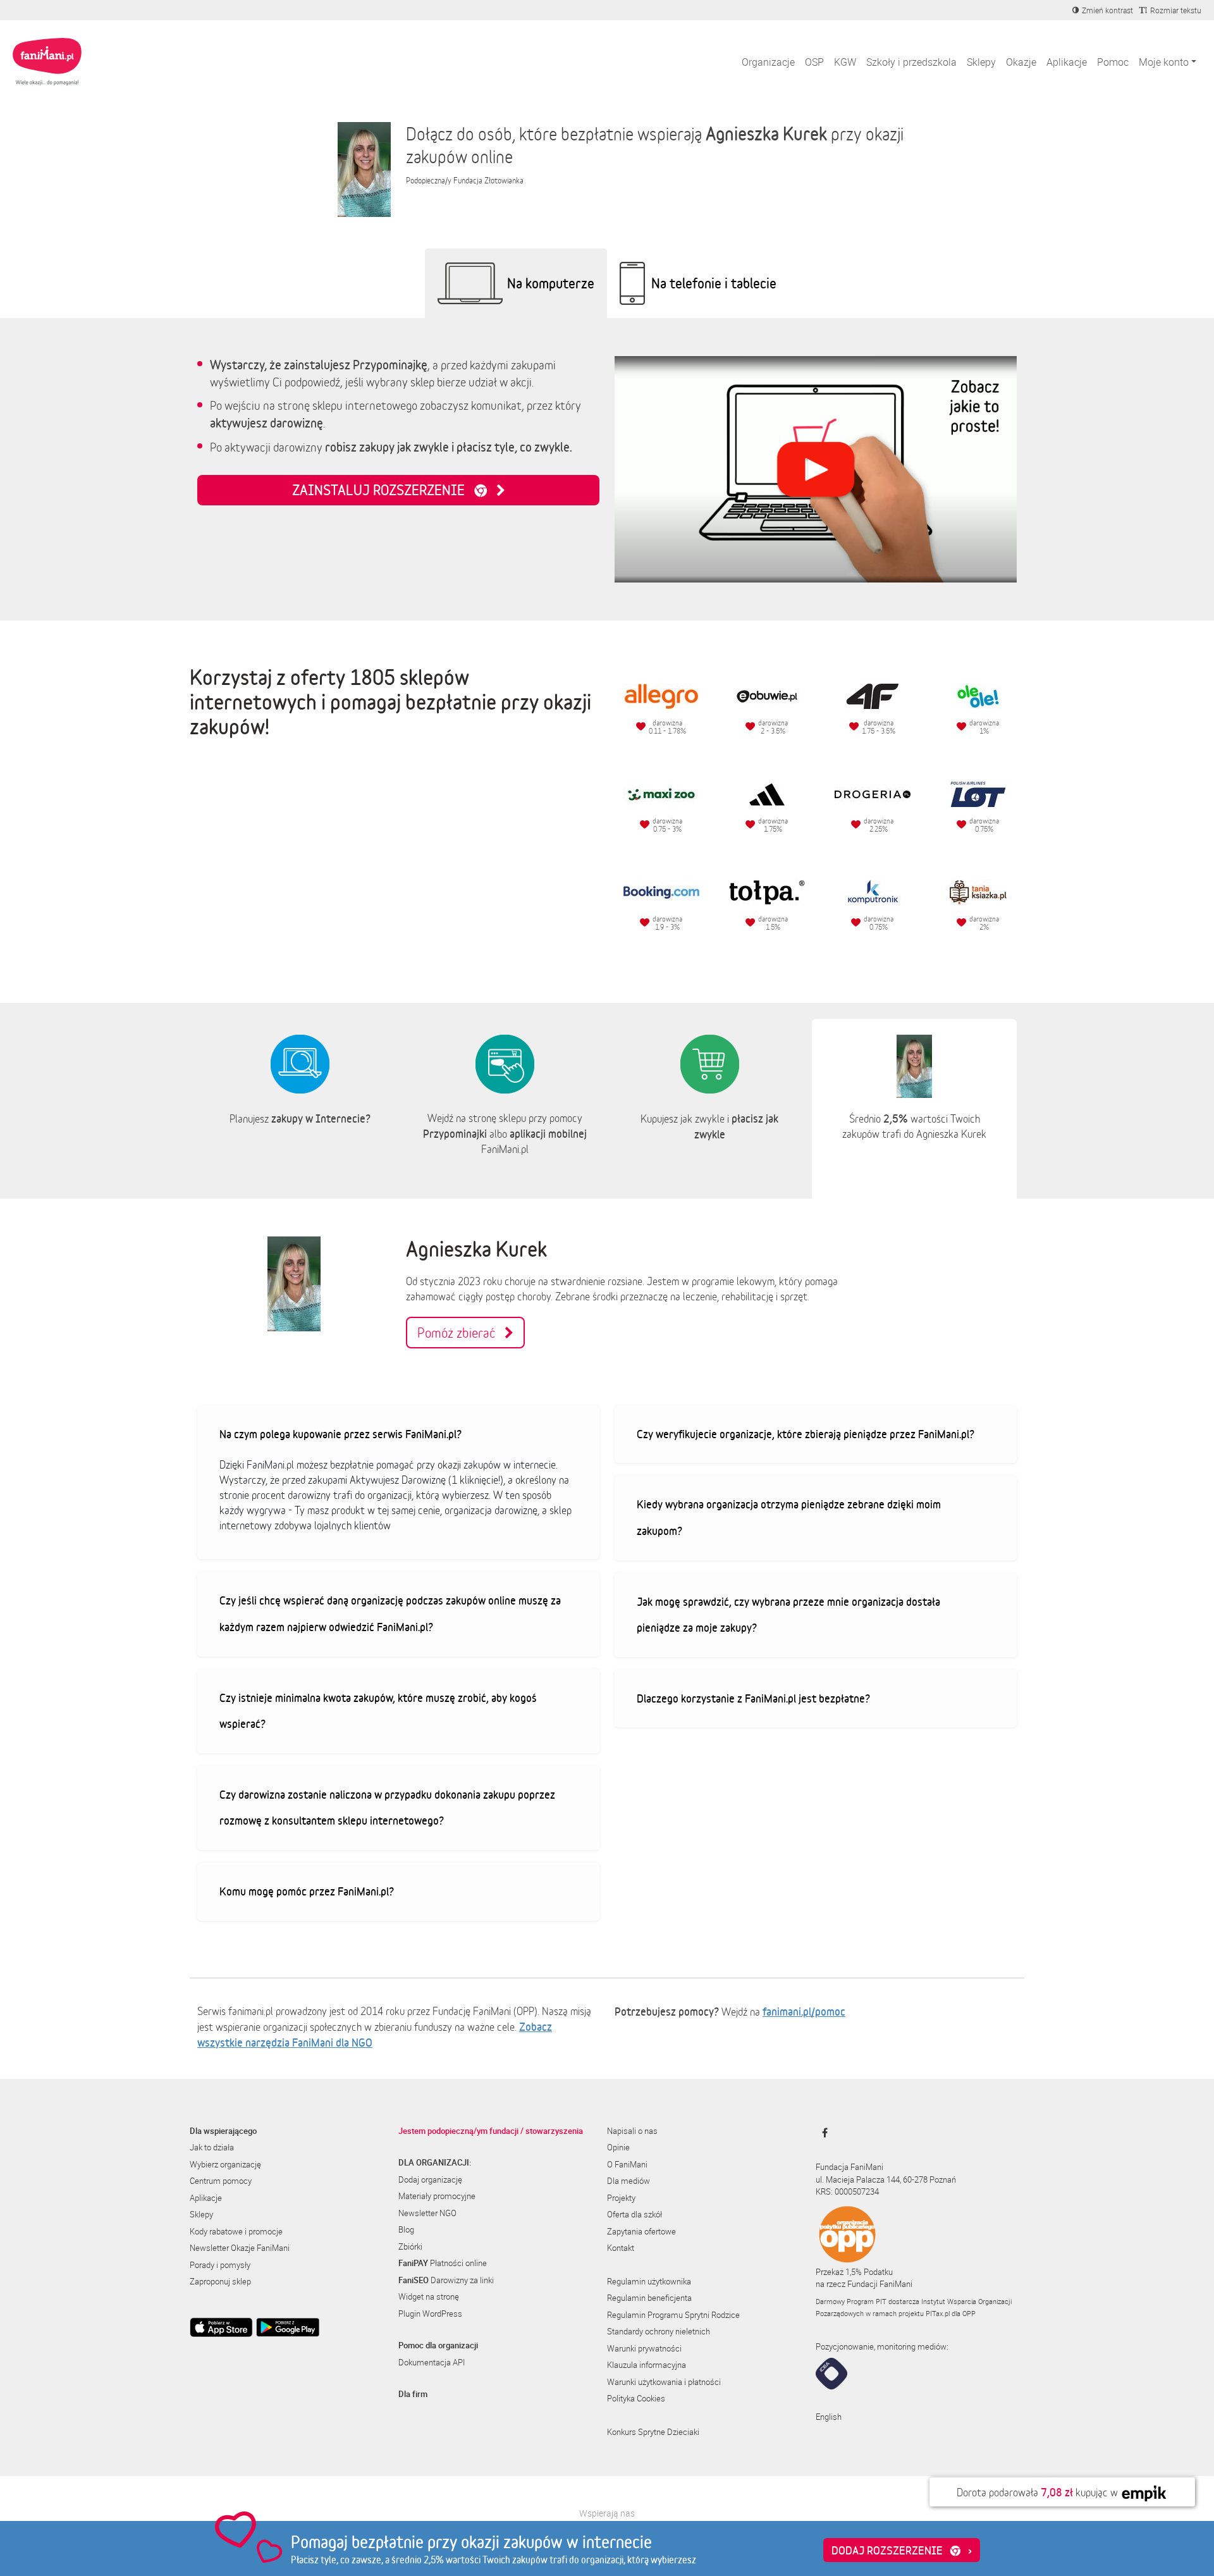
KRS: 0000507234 (847, 2191)
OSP (814, 62)
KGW (845, 62)
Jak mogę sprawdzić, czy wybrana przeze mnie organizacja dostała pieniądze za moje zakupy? (788, 1615)
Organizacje (768, 62)
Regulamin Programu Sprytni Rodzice (673, 2315)
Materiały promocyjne (437, 2196)
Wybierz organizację (225, 2164)
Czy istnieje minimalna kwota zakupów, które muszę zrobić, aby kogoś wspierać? (378, 1711)
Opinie (618, 2147)
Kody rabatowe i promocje (236, 2231)
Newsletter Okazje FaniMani (240, 2248)
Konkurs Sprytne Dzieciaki (653, 2432)
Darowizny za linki (446, 2280)
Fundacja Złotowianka (488, 181)
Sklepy (981, 62)
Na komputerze (551, 283)
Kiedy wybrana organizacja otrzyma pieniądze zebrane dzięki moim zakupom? (789, 1517)
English (829, 2417)
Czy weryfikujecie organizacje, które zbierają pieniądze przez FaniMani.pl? (806, 1434)
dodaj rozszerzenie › (902, 2550)
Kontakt (621, 2248)
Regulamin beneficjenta (649, 2298)
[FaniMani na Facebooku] (822, 2133)
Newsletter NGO (427, 2213)
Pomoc (1113, 62)
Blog (406, 2229)
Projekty (621, 2198)
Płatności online (443, 2263)
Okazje (1021, 62)
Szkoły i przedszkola (911, 62)
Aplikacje (1067, 62)
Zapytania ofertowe (641, 2231)
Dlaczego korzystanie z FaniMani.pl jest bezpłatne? (753, 1698)
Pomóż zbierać (461, 1333)
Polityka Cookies (636, 2398)
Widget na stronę (429, 2296)
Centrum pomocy (221, 2181)
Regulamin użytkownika (649, 2281)
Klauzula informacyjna (647, 2365)
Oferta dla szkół (635, 2214)
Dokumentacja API (432, 2362)
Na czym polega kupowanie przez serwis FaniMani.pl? (340, 1434)
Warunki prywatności (644, 2348)
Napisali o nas (632, 2131)
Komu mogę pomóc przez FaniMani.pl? (307, 1891)
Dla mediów (628, 2181)
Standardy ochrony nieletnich (659, 2331)
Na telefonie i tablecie (714, 283)
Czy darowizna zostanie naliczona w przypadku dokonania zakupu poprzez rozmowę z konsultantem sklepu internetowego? (387, 1808)
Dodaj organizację (430, 2179)
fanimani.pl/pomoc (804, 2011)
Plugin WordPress (430, 2314)
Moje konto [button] (1164, 62)
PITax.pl (938, 2313)
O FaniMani (627, 2164)
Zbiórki (410, 2246)
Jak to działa (212, 2147)
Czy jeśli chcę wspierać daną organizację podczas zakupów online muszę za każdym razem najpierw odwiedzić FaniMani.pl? (390, 1613)
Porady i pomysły (220, 2265)
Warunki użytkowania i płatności (664, 2382)
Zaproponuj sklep (220, 2281)
